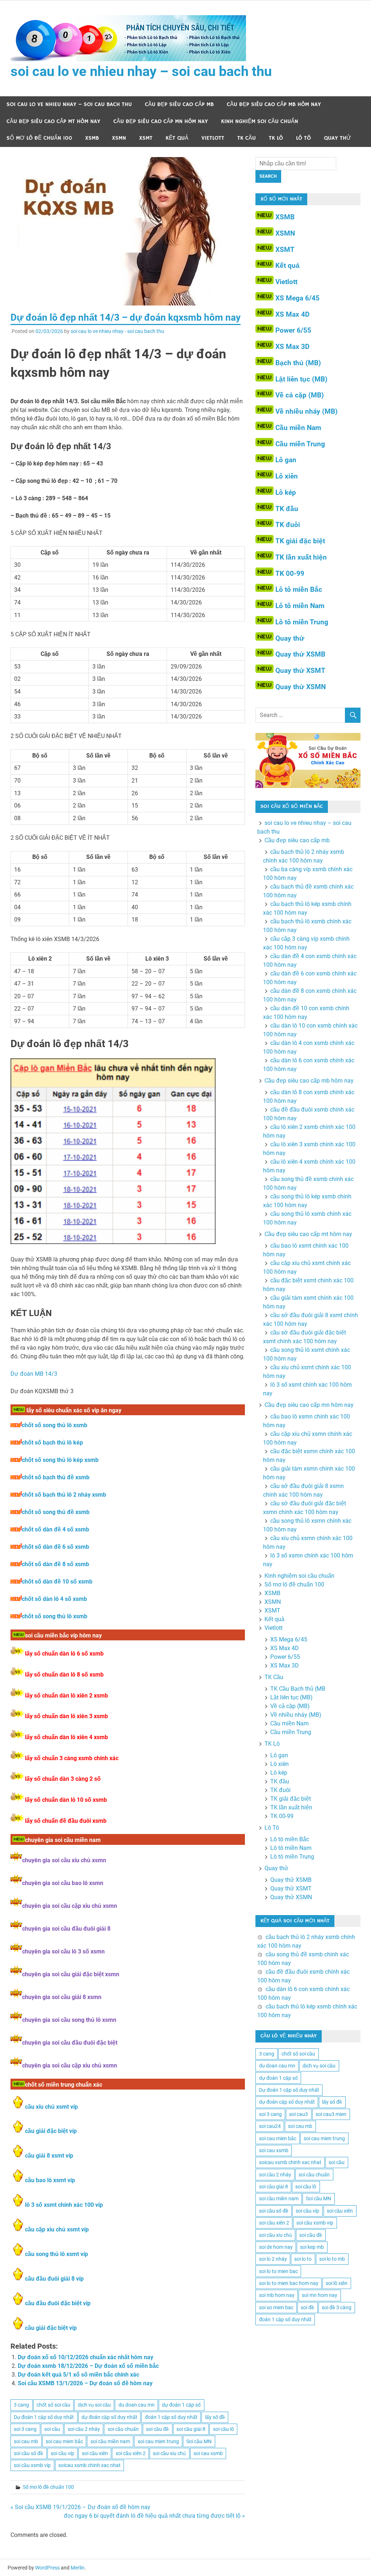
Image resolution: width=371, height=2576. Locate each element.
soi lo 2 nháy (273, 2259)
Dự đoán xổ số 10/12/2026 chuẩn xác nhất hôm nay (86, 2357)
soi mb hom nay (277, 2295)
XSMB (92, 138)
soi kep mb (312, 2247)
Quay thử (337, 138)
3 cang (21, 2405)
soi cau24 (270, 2126)
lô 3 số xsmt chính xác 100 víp (64, 2205)
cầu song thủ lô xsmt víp (57, 2254)
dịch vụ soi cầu (94, 2405)
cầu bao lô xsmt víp (50, 2180)
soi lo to (303, 2259)
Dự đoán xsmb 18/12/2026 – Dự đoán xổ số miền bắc (88, 2366)
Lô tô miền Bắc (299, 589)
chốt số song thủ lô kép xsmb (60, 1460)
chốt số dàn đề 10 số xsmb (57, 1582)
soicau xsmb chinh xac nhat (89, 2465)
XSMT (146, 138)
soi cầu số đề (28, 2453)
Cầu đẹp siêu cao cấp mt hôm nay (53, 121)
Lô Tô (303, 138)
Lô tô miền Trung (302, 622)
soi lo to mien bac (278, 2271)
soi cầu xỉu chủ (169, 2453)
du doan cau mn (137, 2405)
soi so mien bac (276, 2307)
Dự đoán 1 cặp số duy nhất (44, 2417)
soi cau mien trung (158, 2441)
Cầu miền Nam (298, 428)
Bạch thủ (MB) (298, 363)
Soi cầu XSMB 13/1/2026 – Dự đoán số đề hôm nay (85, 2383)
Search (268, 176)
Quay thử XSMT (300, 671)
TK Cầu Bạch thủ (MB (298, 1689)
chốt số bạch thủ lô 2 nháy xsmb (64, 1495)
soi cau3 (299, 2114)
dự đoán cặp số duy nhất (109, 2417)
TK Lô (276, 138)
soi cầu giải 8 (191, 2429)
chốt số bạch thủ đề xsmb (56, 1477)
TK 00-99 (290, 574)
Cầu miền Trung (300, 444)
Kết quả (177, 138)
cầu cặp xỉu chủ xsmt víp (57, 2229)
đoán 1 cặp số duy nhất (171, 2417)
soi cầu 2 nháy (84, 2429)
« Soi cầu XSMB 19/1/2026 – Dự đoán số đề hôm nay (80, 2507)
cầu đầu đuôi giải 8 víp (54, 2279)
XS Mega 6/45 (297, 298)
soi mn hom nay (320, 2295)
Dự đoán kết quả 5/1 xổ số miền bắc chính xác (78, 2375)
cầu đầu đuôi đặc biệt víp (58, 2303)
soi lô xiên (337, 2283)
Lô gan (286, 460)
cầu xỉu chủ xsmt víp (51, 2107)
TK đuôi (288, 525)
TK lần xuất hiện (301, 557)
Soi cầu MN (199, 2441)
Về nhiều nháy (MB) (307, 411)
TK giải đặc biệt (300, 541)
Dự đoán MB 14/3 (34, 1374)
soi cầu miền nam (110, 2441)
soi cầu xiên (95, 2453)
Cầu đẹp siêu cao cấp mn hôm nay (161, 121)
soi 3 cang (25, 2429)
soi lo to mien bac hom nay (289, 2283)
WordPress (47, 2568)
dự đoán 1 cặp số (181, 2405)
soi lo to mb (332, 2259)
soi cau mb (26, 2441)
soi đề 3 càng (337, 2307)
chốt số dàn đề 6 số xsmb (55, 1547)
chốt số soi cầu (53, 2405)
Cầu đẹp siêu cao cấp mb (179, 104)
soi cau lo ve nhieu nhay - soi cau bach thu (117, 331)
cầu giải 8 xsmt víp (49, 2156)
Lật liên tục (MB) (301, 379)
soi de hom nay (276, 2247)
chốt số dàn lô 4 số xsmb (54, 1599)
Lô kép (286, 492)
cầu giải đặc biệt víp (51, 2131)
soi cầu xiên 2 (131, 2453)
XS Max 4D (292, 314)
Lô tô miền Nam (300, 606)
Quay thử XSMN (301, 687)
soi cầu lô (224, 2429)
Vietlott (213, 138)
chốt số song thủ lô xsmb (55, 1425)
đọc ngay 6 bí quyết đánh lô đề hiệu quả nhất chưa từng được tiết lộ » (154, 2516)
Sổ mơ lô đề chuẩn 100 (39, 138)
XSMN (119, 138)
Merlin (78, 2568)
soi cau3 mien (331, 2114)
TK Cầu (247, 138)
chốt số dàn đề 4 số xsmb (55, 1529)
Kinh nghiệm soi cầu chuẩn (260, 121)
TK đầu (287, 509)
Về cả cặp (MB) (300, 395)
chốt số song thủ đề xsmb (56, 1512)
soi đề (307, 2307)
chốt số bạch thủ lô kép (52, 1443)
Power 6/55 (293, 330)
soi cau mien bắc (64, 2441)
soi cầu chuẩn (123, 2429)
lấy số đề (215, 2417)
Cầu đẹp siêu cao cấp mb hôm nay (274, 104)
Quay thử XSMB (300, 654)
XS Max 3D (292, 347)
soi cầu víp (62, 2453)
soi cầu (52, 2429)
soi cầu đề (157, 2429)
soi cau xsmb (208, 2453)
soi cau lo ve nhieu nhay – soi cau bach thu (141, 71)
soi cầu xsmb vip (32, 2465)
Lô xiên (287, 476)
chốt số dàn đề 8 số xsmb (55, 1564)
